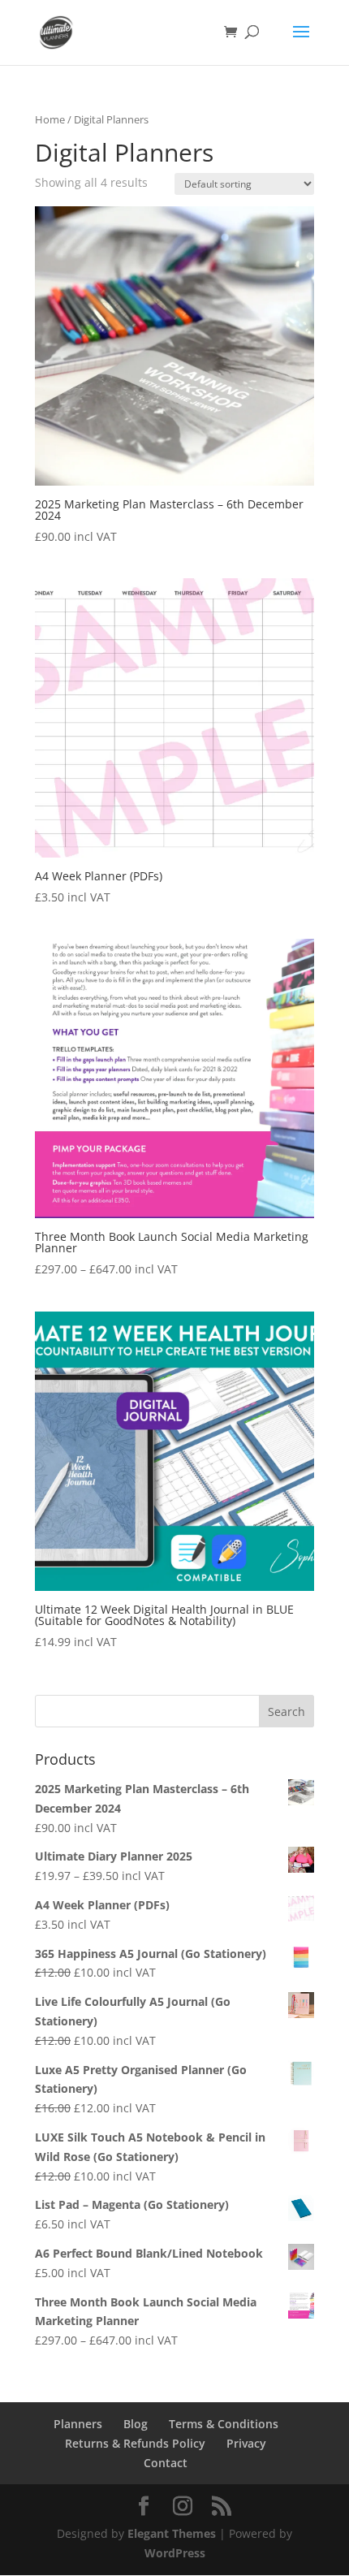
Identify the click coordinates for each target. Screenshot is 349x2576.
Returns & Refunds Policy (135, 2443)
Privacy (246, 2443)
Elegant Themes (172, 2533)
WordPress (175, 2553)
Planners (78, 2424)
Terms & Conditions (224, 2424)
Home (50, 119)
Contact (166, 2463)
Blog (136, 2424)
